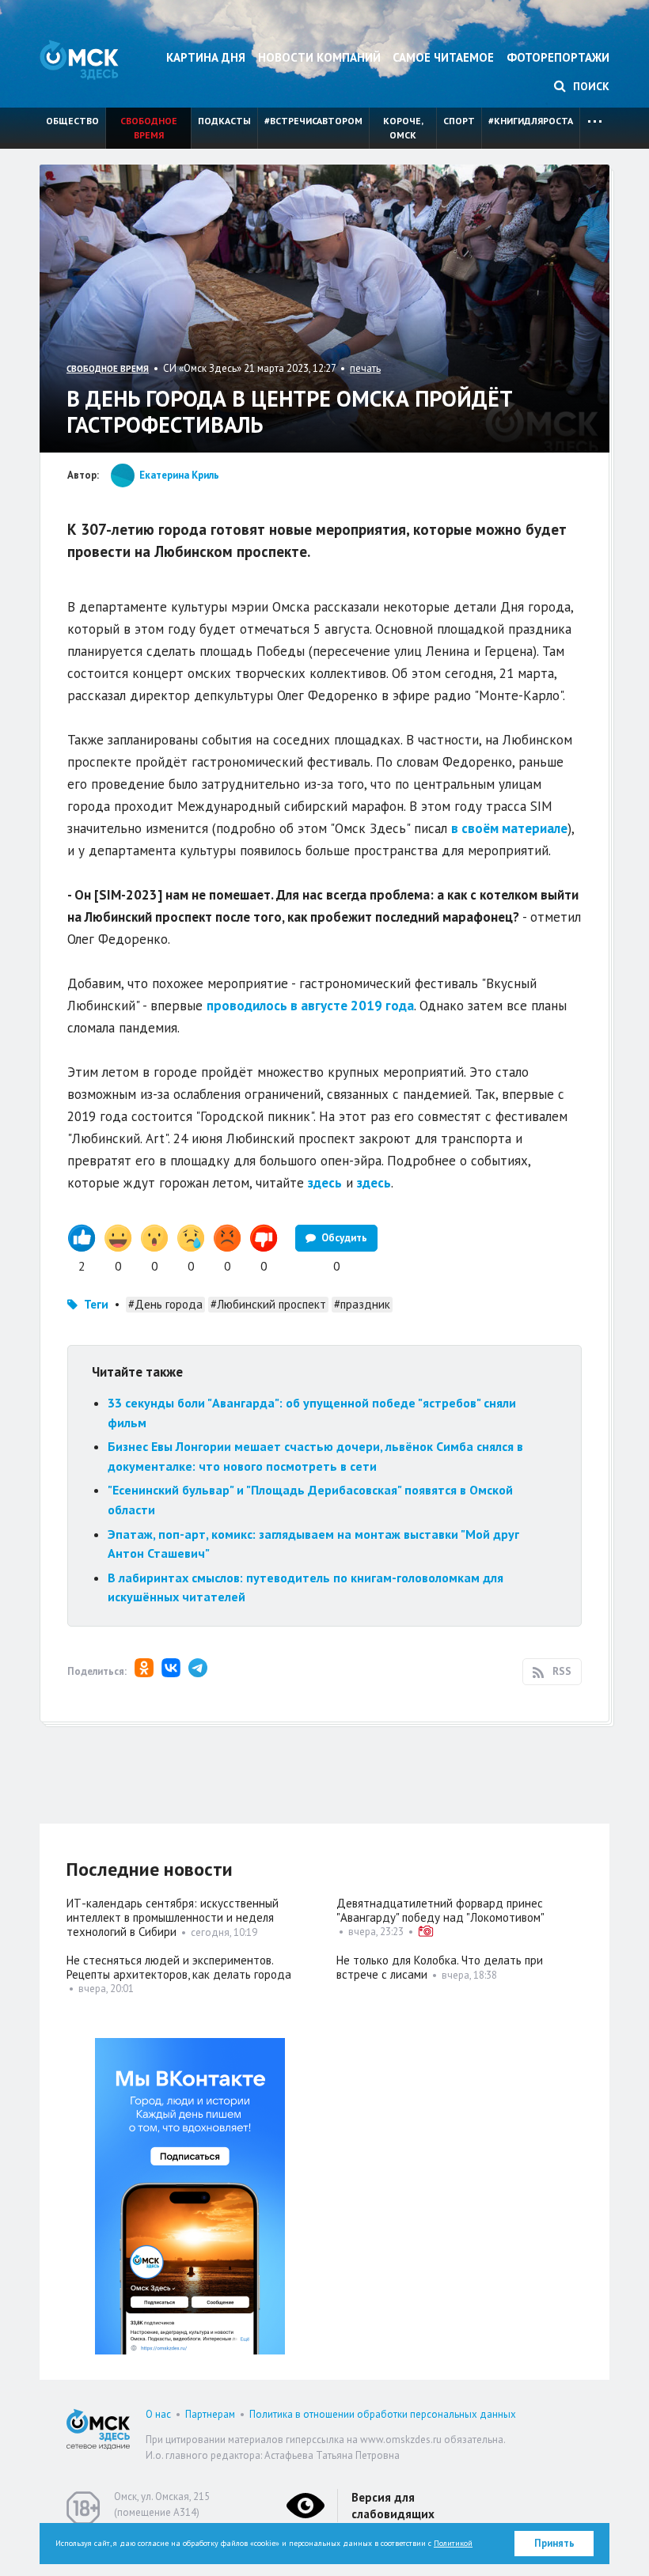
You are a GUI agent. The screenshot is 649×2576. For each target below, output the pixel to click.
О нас (158, 2414)
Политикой (453, 2543)
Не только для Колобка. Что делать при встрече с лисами (440, 1967)
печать (365, 368)
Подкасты (224, 121)
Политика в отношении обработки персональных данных (383, 2414)
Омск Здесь (79, 60)
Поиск (590, 86)
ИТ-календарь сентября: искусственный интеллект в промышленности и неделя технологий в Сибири (173, 1917)
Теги (96, 1304)
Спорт (459, 121)
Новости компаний (319, 57)
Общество (72, 121)
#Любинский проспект (268, 1304)
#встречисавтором (313, 121)
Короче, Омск (403, 128)
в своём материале (509, 828)
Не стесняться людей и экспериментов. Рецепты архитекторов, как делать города (179, 1967)
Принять (554, 2543)
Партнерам (210, 2414)
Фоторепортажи (558, 57)
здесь (325, 1183)
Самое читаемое (443, 57)
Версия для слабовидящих (393, 2506)
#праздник (362, 1304)
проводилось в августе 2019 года (310, 1006)
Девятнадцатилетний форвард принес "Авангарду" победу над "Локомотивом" (440, 1910)
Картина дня (206, 57)
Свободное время (149, 128)
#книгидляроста (531, 121)
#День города (165, 1304)
